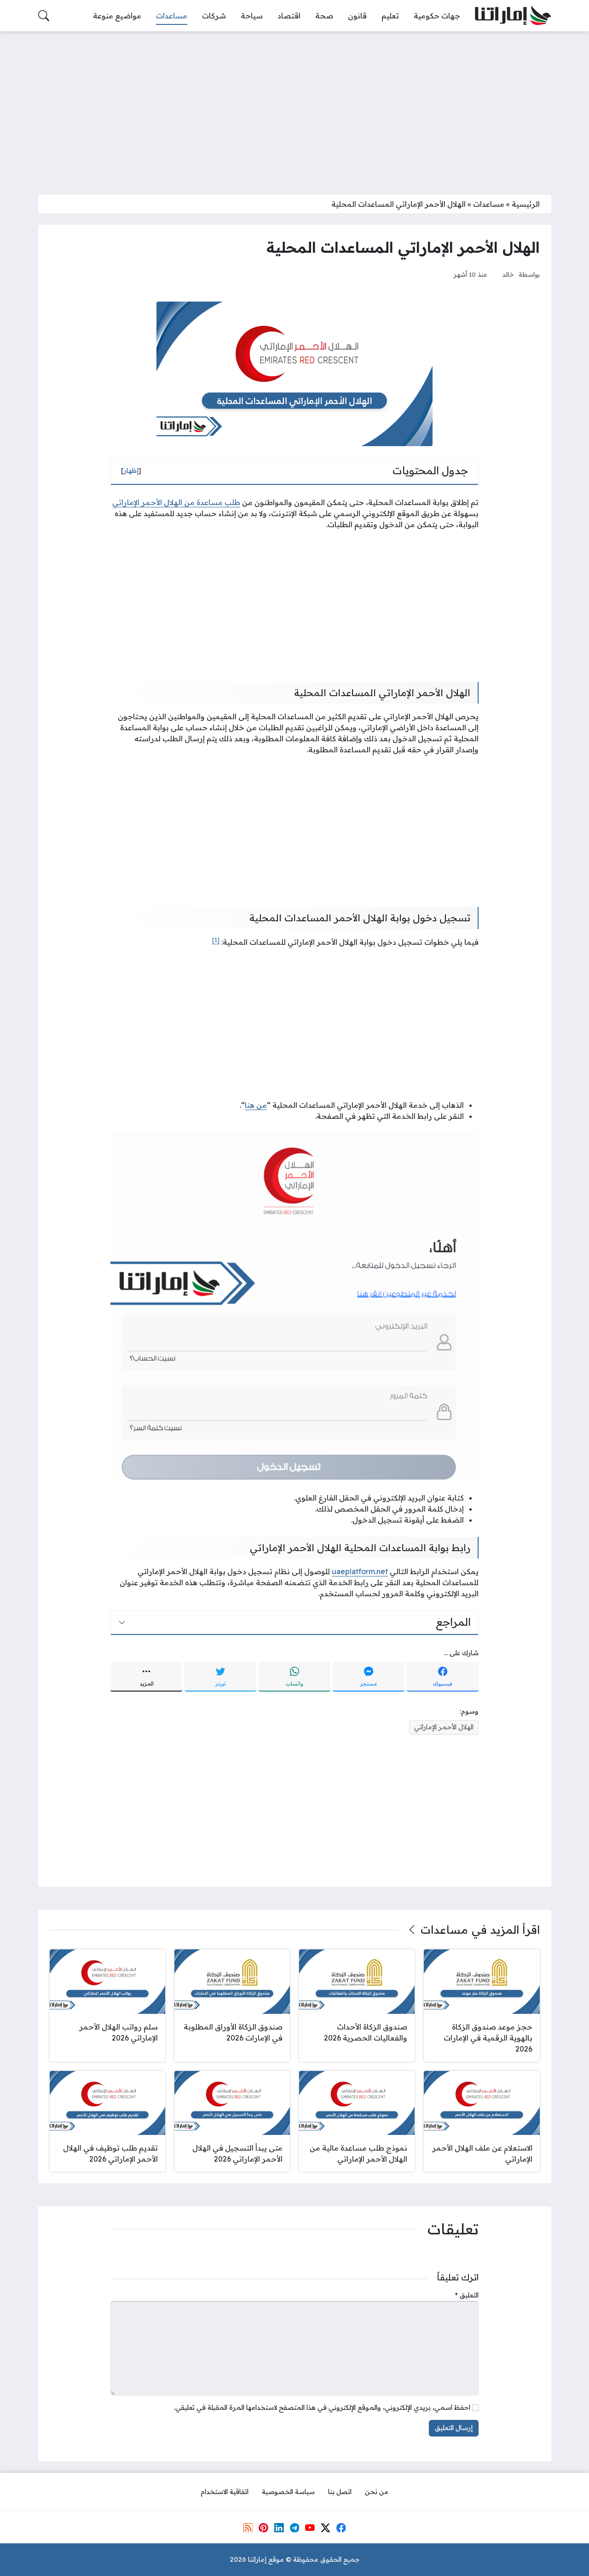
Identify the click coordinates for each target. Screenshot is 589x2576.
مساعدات (489, 204)
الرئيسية (526, 204)
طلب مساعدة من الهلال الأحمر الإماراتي (176, 502)
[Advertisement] (294, 107)
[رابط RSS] (248, 2528)
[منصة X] (325, 2528)
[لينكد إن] (279, 2528)
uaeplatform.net (360, 1571)
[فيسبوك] (341, 2528)
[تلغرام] (294, 2528)
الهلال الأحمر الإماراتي (444, 1727)
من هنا (256, 1105)
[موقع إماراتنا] (513, 16)
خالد (508, 274)
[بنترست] (263, 2528)
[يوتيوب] (310, 2528)
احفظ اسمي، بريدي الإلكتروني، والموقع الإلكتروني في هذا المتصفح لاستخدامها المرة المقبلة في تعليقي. (322, 2407)
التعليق (467, 2295)
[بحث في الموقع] (44, 16)
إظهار (131, 471)
